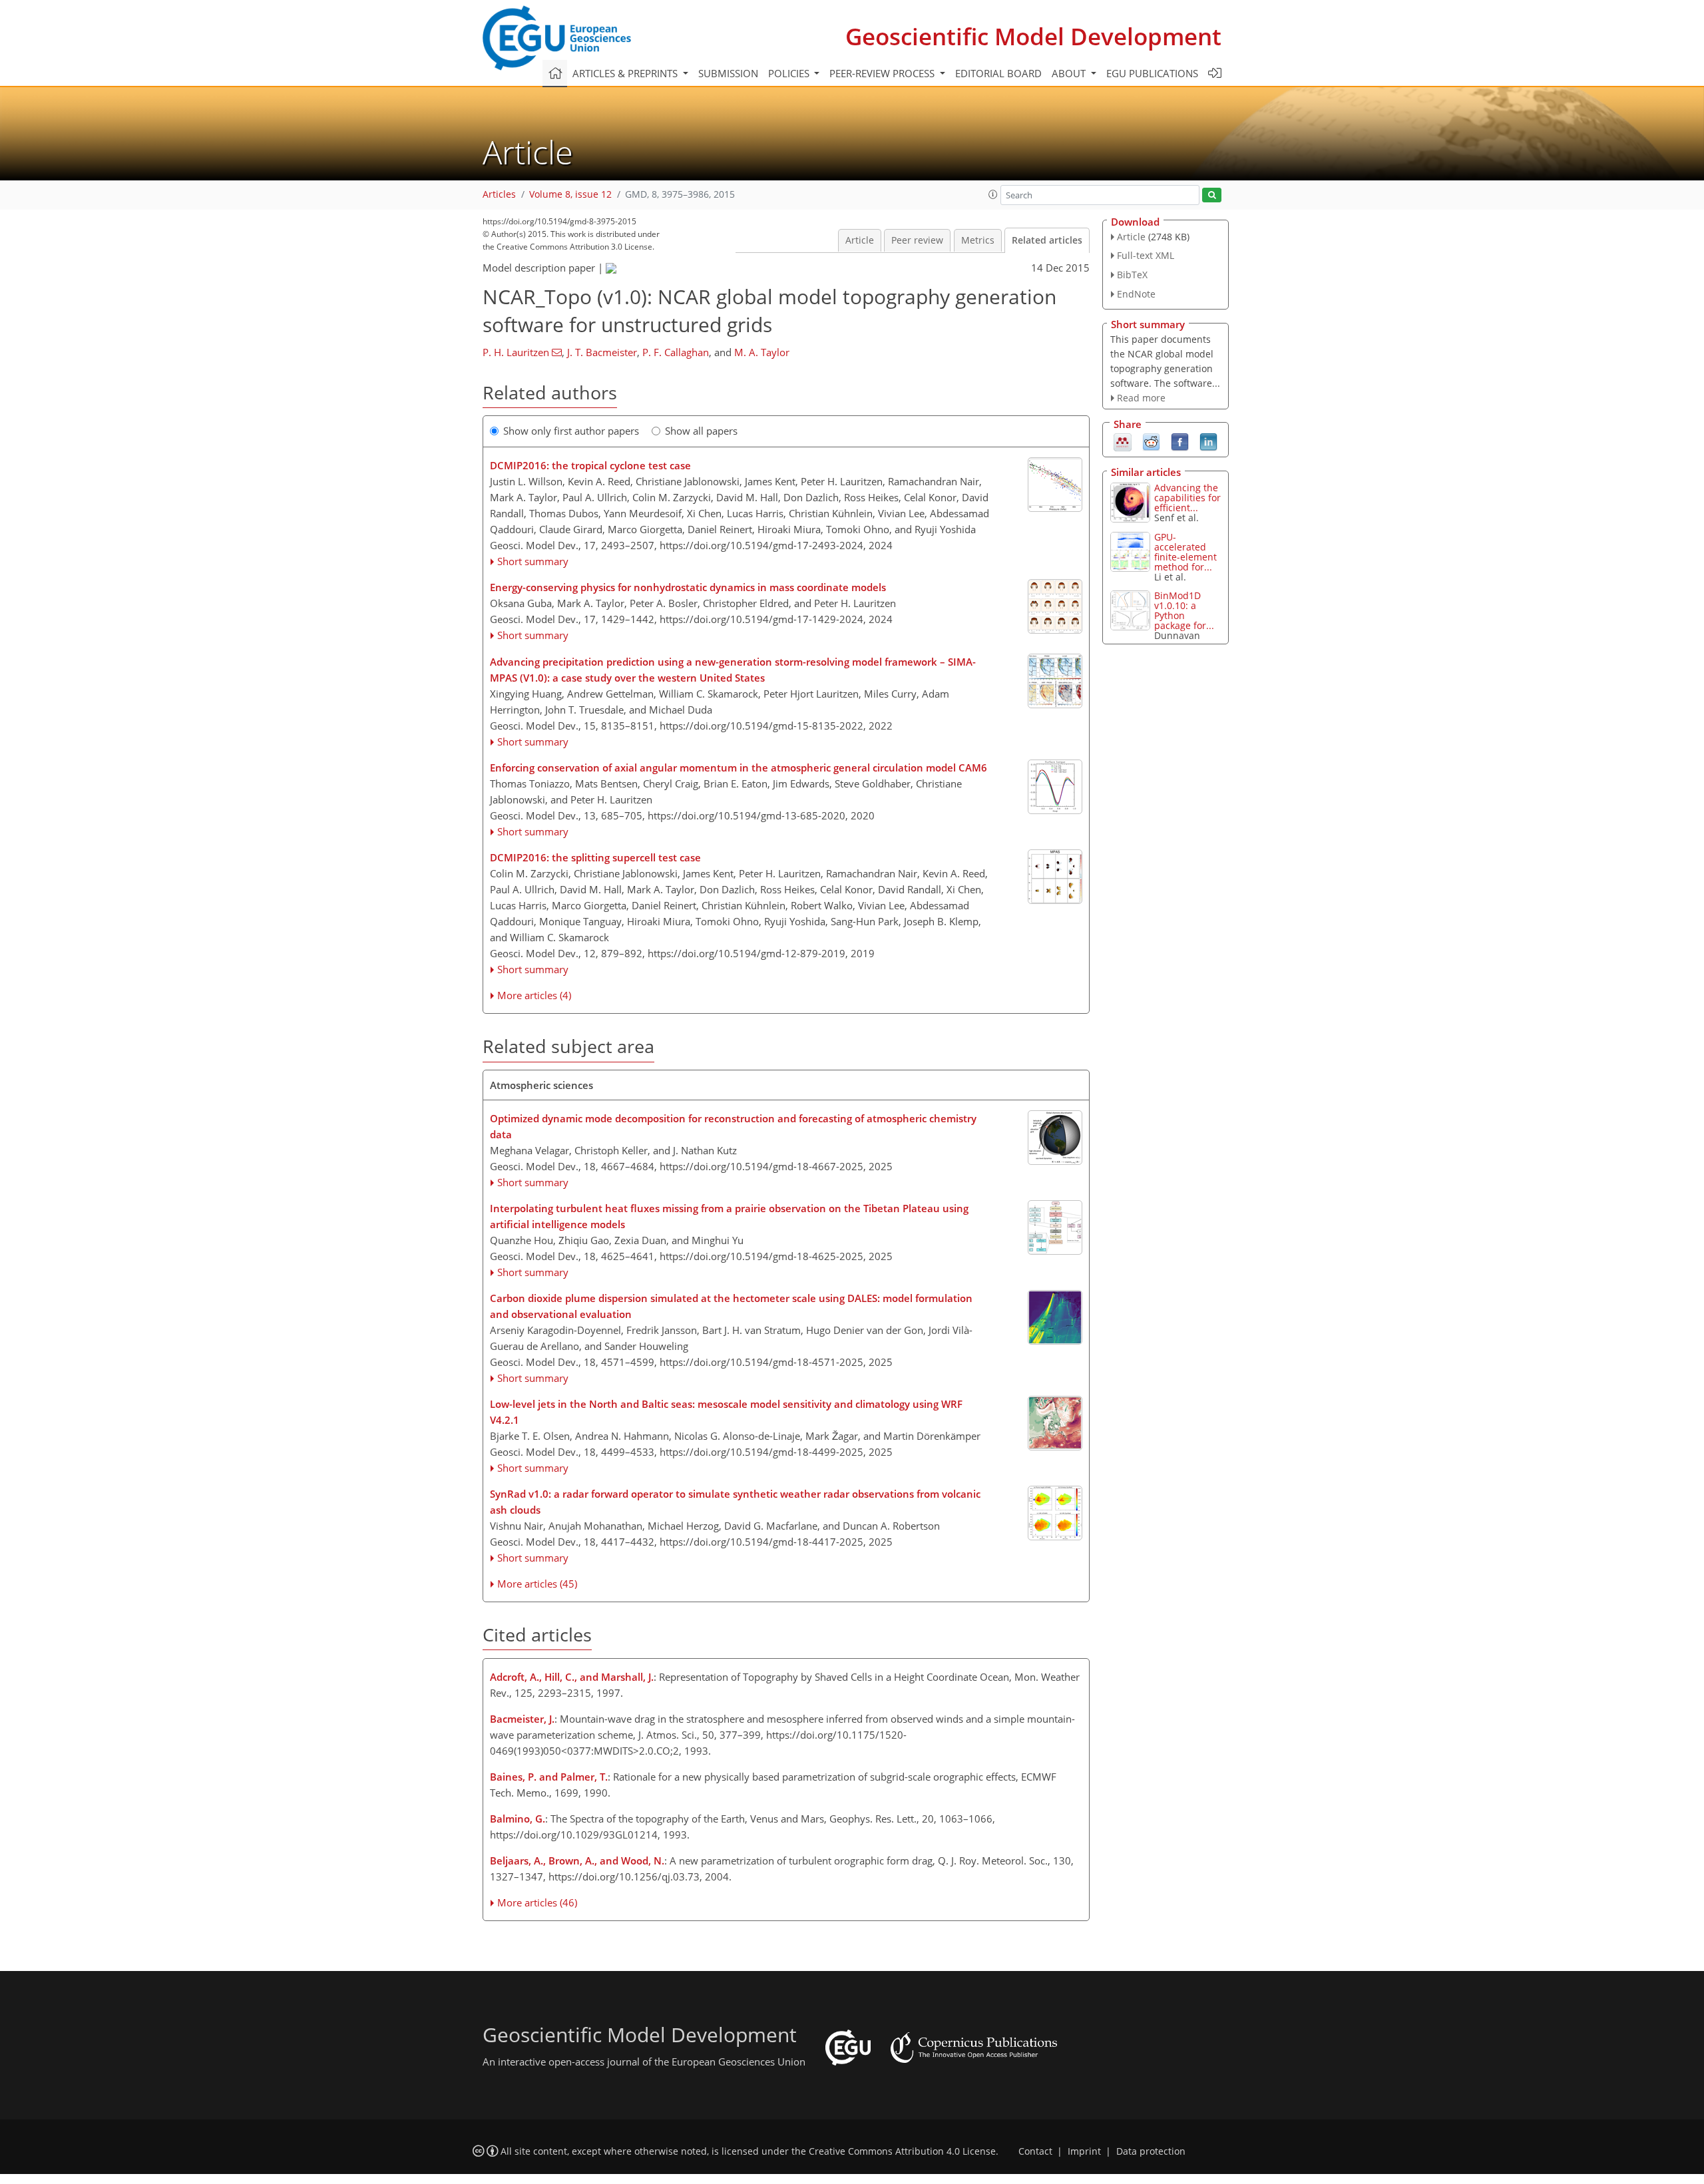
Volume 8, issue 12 (570, 194)
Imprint (1084, 2151)
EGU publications (1152, 73)
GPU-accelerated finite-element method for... (1185, 552)
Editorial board (998, 73)
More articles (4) (534, 995)
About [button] (1070, 73)
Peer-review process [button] (883, 73)
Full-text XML (1146, 255)
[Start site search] (1212, 195)
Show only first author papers (571, 431)
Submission (728, 73)
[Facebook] (1180, 441)
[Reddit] (1151, 441)
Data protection (1151, 2151)
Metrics (978, 240)
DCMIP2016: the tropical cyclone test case (590, 465)
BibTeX (1132, 275)
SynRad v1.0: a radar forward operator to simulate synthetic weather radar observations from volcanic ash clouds (735, 1502)
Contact (1035, 2151)
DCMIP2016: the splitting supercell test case (595, 857)
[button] (993, 194)
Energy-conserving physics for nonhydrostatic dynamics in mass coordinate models (688, 587)
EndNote (1136, 294)
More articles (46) (537, 1902)
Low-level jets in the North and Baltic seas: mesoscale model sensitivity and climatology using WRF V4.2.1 (726, 1412)
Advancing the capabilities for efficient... (1187, 498)
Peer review (917, 240)
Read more (1141, 398)
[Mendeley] (1123, 441)
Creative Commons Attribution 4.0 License (902, 2151)
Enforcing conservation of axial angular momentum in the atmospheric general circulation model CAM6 (739, 767)
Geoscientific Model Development (1033, 36)
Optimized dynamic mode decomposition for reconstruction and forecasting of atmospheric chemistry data (733, 1126)
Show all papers (701, 431)
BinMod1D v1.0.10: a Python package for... (1184, 610)
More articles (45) (537, 1584)
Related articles (1047, 240)
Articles (499, 194)
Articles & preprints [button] (626, 73)
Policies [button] (790, 73)
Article (860, 240)
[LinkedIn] (1208, 441)
